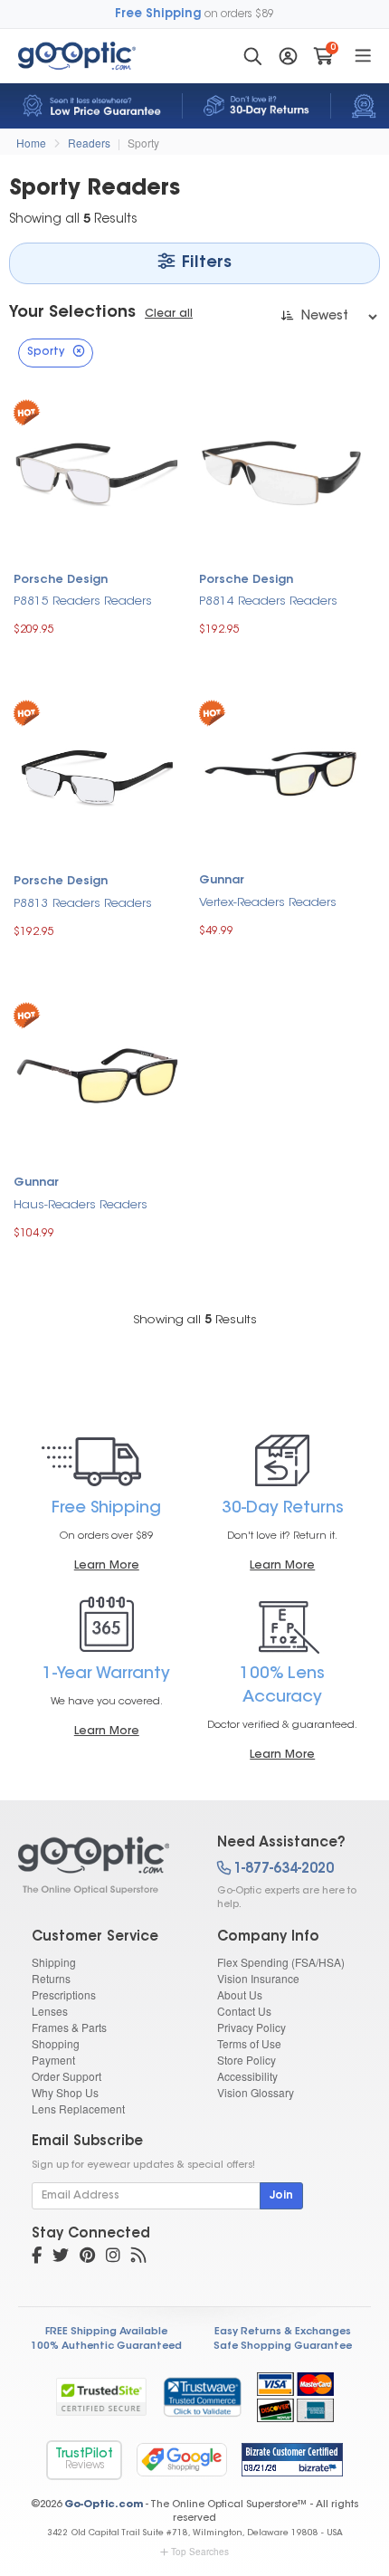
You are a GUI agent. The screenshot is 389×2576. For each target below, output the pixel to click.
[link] (202, 2397)
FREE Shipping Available (106, 2332)
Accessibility (247, 2076)
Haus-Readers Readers (81, 1205)
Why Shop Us (65, 2092)
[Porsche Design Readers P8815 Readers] (97, 471)
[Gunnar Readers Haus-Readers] (97, 1074)
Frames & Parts (69, 2027)
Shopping (56, 2043)
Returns (51, 1978)
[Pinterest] (87, 2257)
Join (281, 2196)
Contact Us (244, 2011)
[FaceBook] (37, 2257)
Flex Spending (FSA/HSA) (281, 1962)
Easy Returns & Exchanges (283, 2332)
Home (31, 143)
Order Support (66, 2076)
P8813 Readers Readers (83, 904)
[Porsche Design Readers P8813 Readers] (97, 773)
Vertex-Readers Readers (268, 903)
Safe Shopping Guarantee (283, 2347)
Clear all (169, 314)
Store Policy (247, 2060)
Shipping (54, 1962)
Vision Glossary (256, 2092)
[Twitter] (61, 2257)
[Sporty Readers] (102, 1865)
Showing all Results (195, 1320)
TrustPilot (84, 2460)
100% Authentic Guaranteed (106, 2347)
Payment (53, 2060)
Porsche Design (61, 580)
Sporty (143, 143)
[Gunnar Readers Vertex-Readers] (283, 772)
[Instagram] (113, 2257)
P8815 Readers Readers (83, 601)
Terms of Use (249, 2043)
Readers (89, 143)
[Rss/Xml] (138, 2257)
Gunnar (222, 881)
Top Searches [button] (200, 2552)
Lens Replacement (78, 2109)
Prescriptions (64, 1994)
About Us (240, 1994)
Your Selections (72, 313)
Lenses (50, 2011)
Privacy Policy (251, 2027)
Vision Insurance (258, 1978)
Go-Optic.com (104, 2505)
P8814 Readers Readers (268, 601)
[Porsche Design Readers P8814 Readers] (283, 471)
